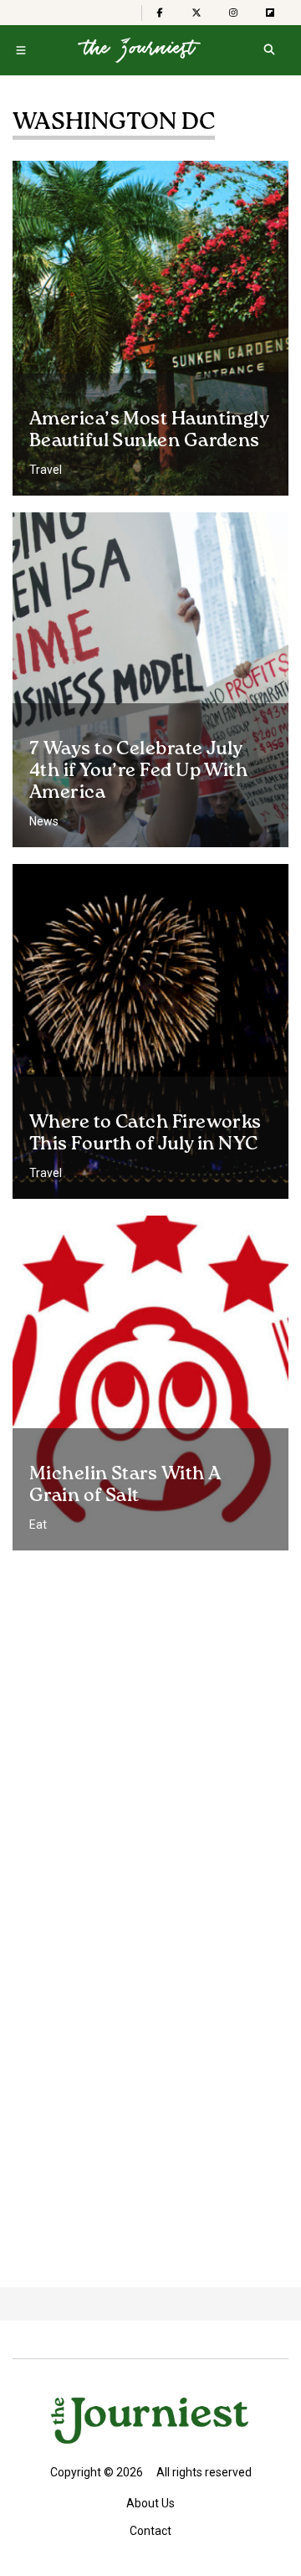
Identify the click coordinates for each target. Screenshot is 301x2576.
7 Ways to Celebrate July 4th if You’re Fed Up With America (138, 771)
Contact (150, 2531)
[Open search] (269, 50)
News (44, 821)
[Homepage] (139, 50)
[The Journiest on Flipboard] (270, 13)
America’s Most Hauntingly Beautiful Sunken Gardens (149, 430)
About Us (150, 2503)
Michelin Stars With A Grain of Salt (125, 1485)
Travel (46, 470)
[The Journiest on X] (196, 13)
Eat (38, 1525)
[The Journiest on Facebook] (160, 13)
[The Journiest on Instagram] (233, 13)
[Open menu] (21, 50)
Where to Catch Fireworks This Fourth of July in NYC (145, 1134)
